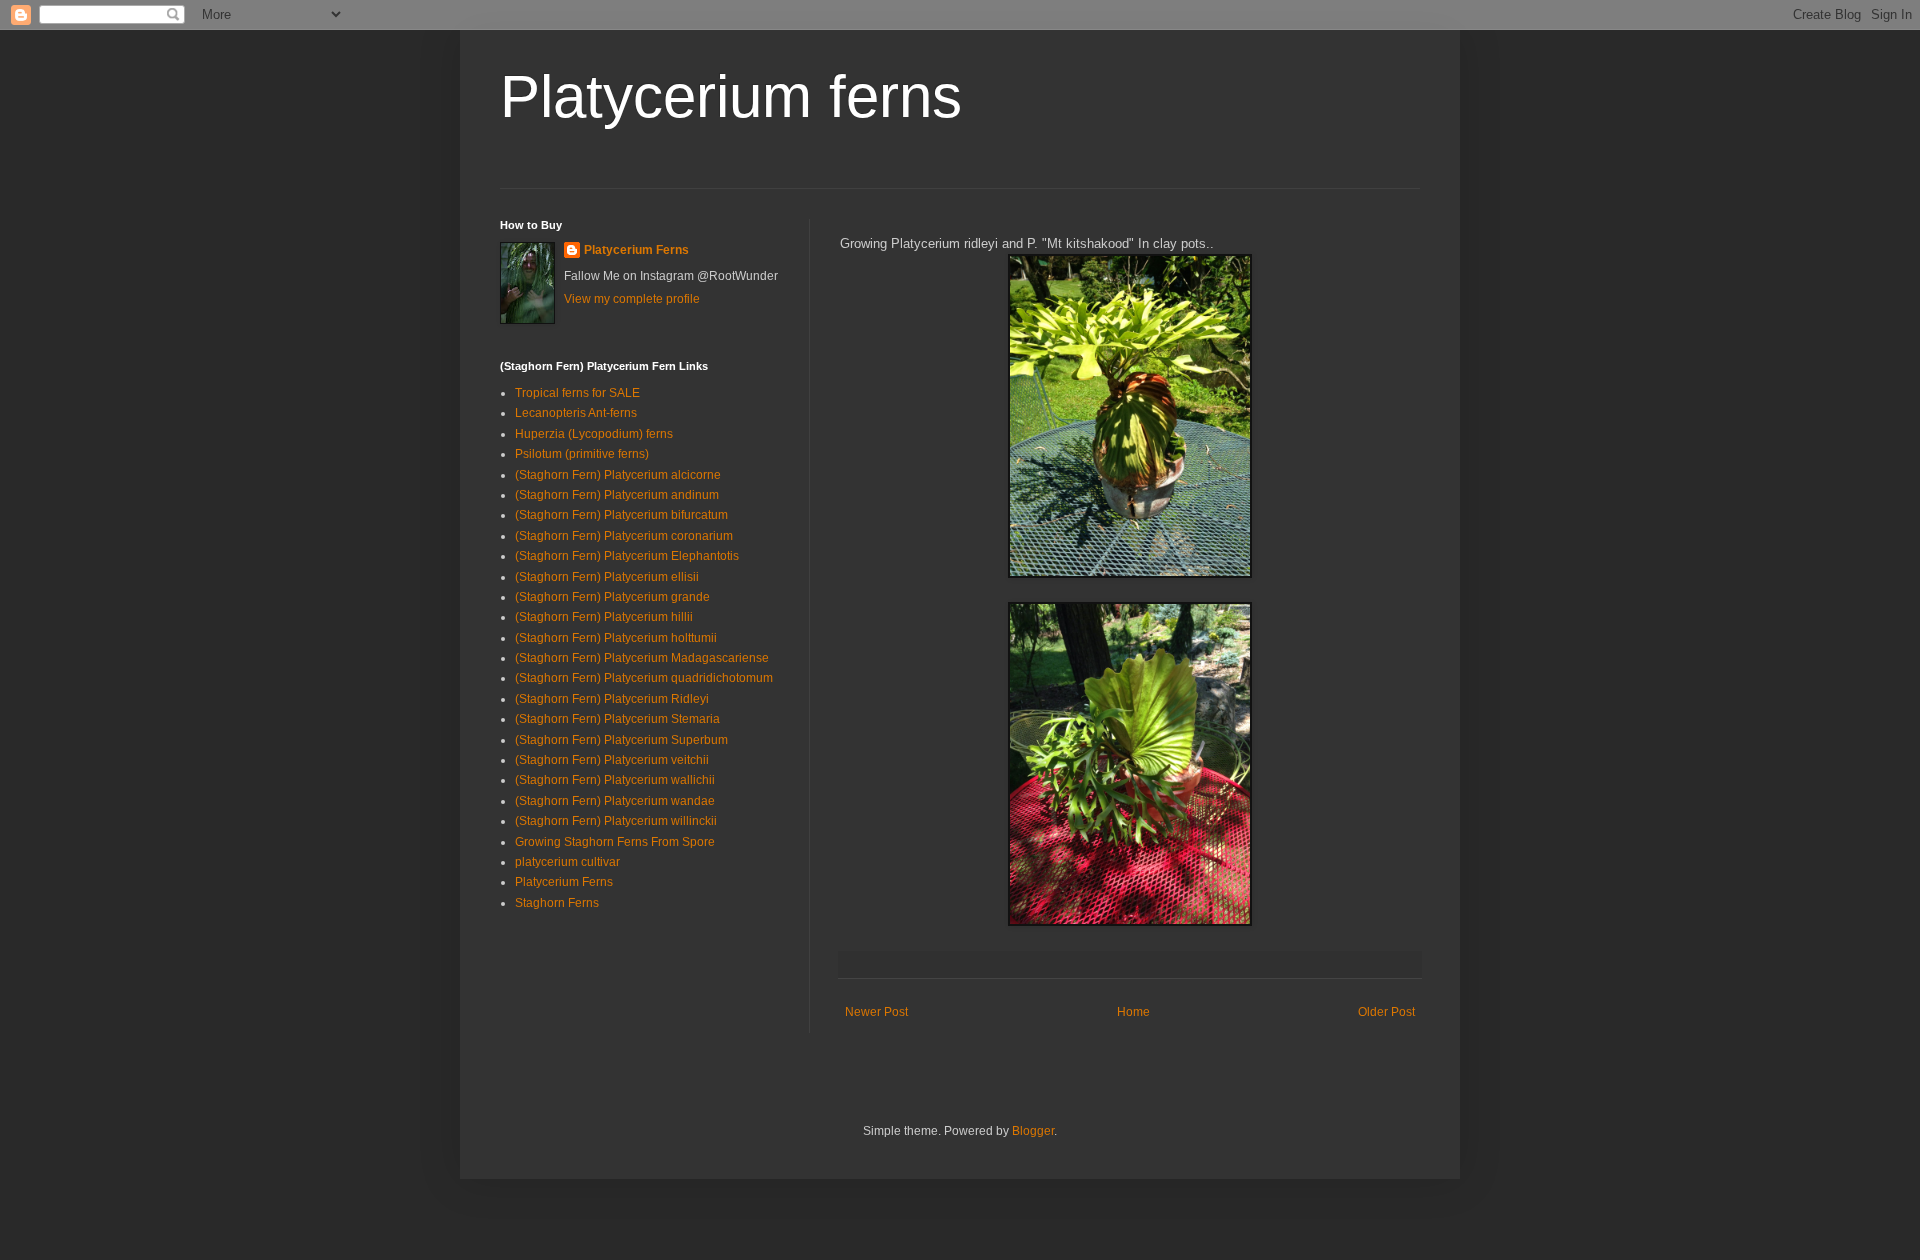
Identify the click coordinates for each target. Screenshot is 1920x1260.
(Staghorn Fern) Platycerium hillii (604, 617)
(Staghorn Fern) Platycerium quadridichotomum (644, 678)
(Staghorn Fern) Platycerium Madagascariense (642, 658)
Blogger (1033, 1131)
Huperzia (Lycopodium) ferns (594, 434)
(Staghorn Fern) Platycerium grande (612, 597)
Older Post (1386, 1012)
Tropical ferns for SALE (577, 393)
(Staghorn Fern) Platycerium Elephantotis (627, 556)
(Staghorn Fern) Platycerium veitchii (612, 760)
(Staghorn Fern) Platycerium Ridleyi (612, 699)
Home (1133, 1012)
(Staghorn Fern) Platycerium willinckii (616, 821)
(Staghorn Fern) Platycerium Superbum (621, 740)
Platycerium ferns (731, 96)
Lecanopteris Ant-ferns (576, 413)
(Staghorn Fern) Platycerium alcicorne (618, 475)
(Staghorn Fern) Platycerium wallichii (615, 780)
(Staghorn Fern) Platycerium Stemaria (617, 719)
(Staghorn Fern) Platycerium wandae (615, 801)
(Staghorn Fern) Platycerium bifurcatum (621, 515)
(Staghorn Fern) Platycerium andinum (617, 495)
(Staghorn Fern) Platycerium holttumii (616, 638)
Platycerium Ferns (636, 250)
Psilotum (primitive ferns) (582, 454)
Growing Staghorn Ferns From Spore (615, 842)
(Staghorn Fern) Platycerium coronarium (624, 536)
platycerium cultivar (567, 862)
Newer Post (876, 1012)
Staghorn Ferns (557, 903)
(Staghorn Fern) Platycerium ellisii (607, 577)
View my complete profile (632, 299)
